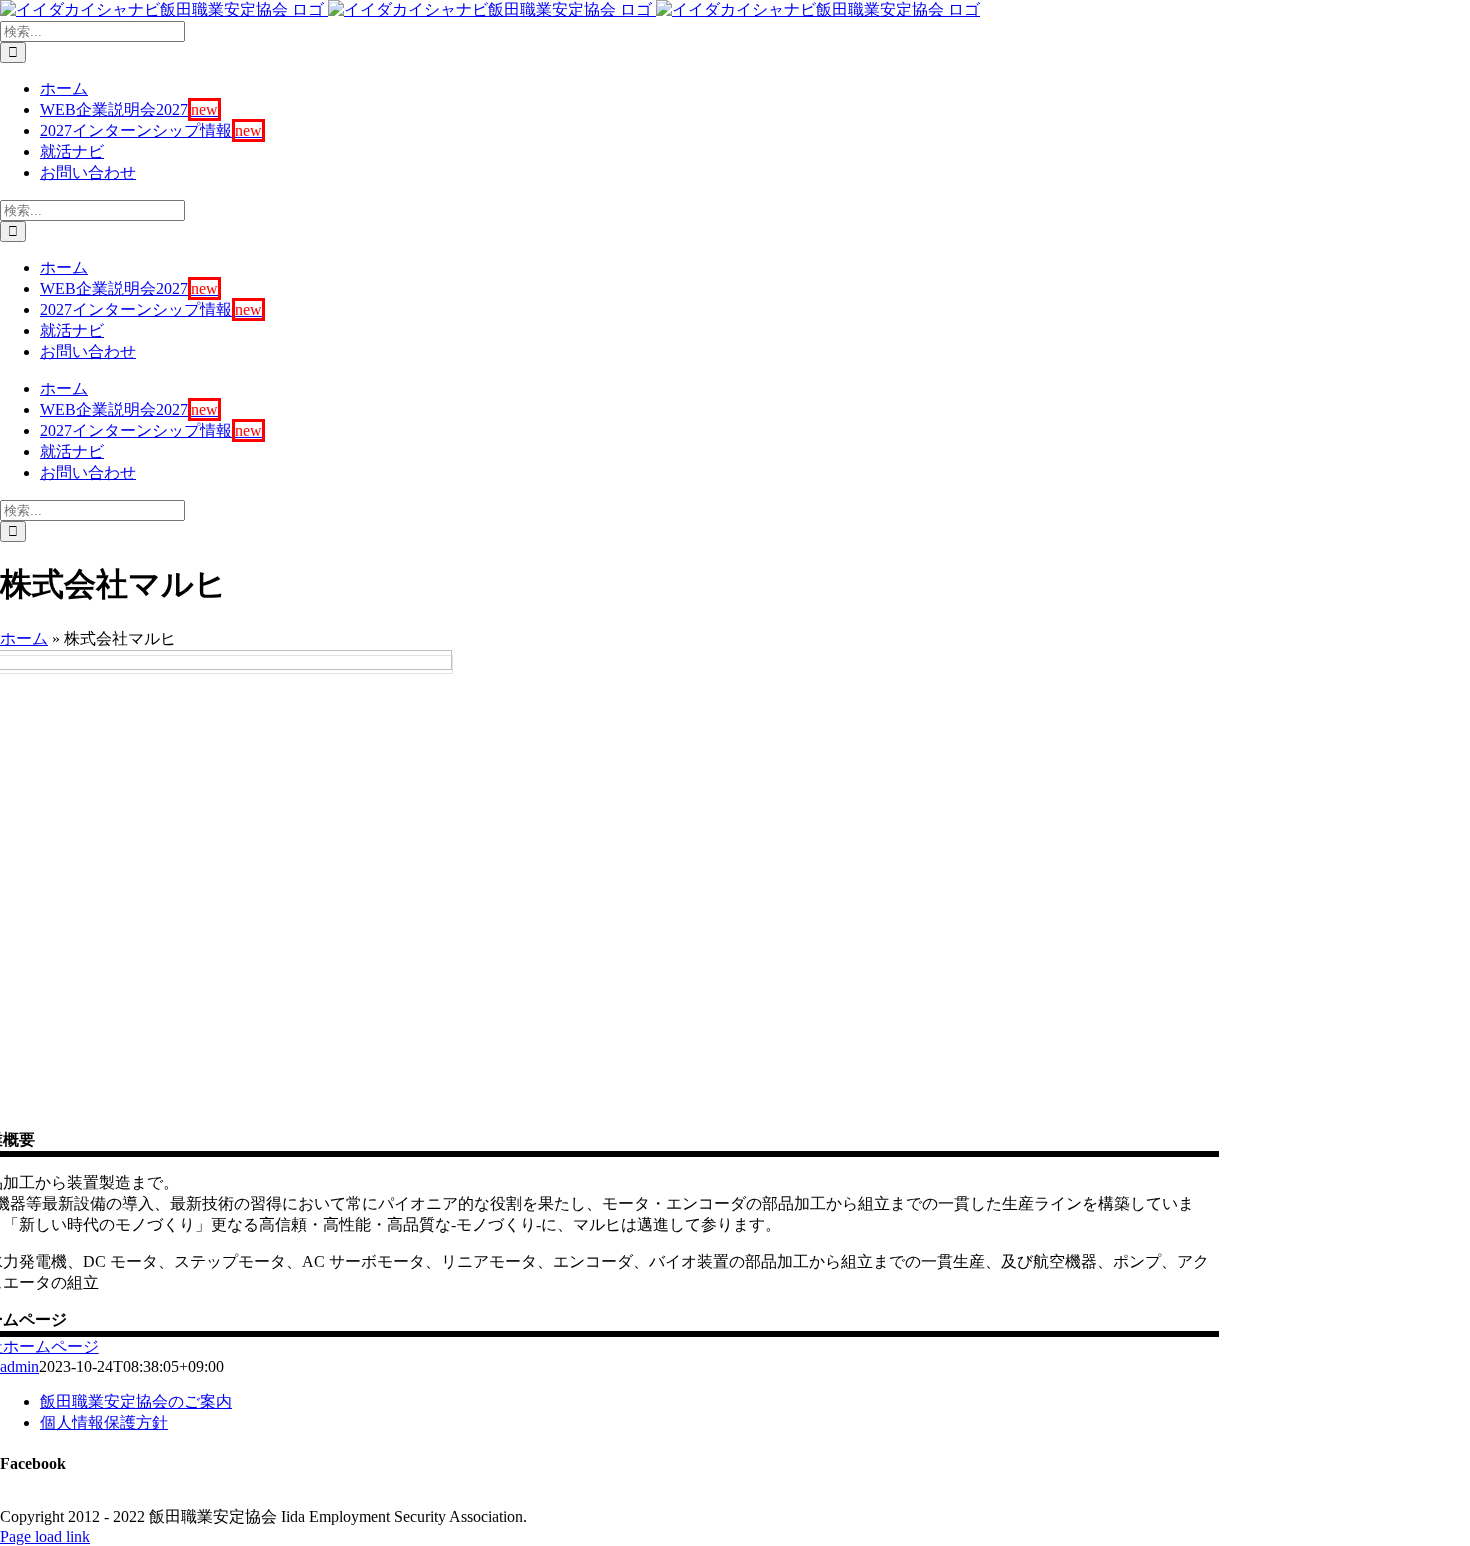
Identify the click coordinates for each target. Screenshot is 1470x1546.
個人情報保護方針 (104, 1422)
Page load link (45, 1536)
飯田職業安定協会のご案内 (136, 1401)
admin (19, 1366)
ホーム (24, 638)
